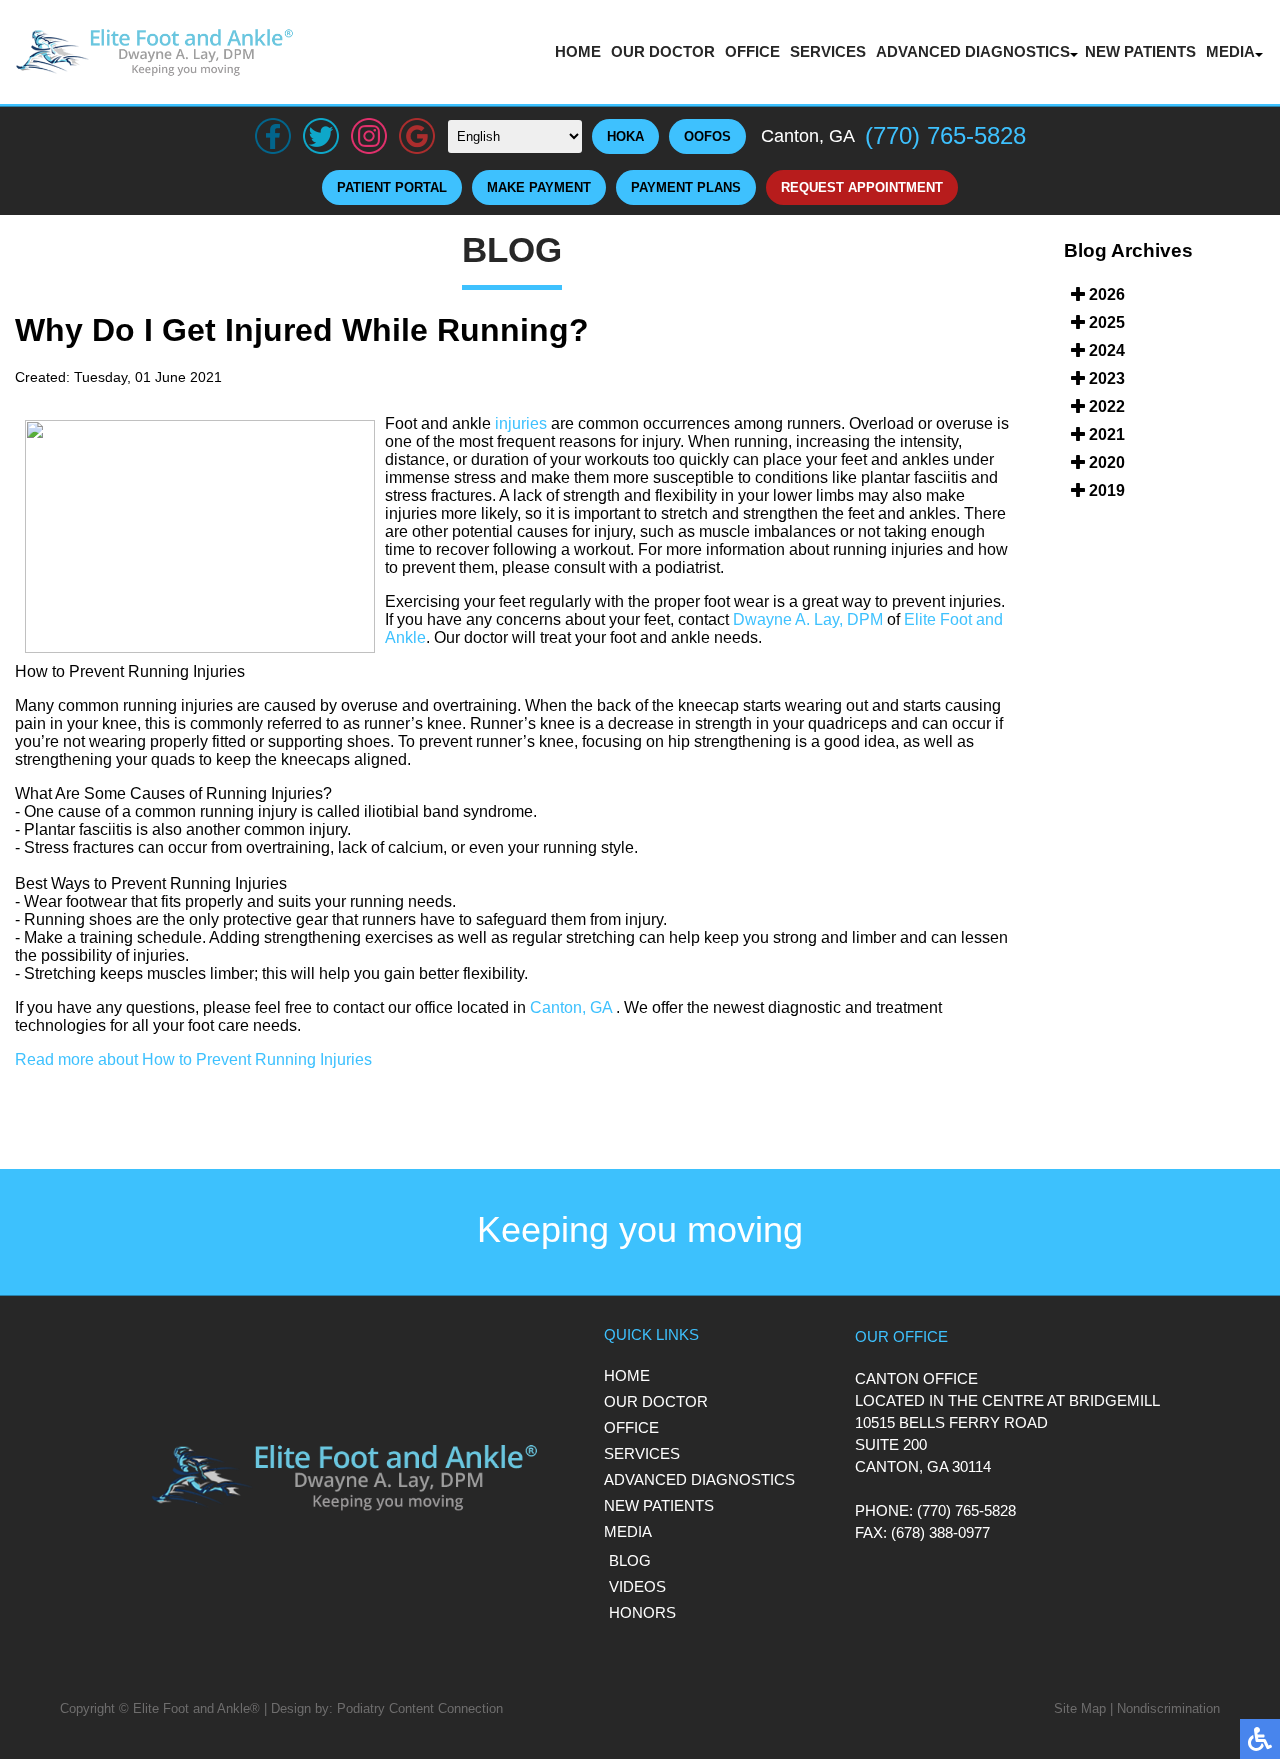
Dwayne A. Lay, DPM (808, 619)
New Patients (1140, 51)
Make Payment (539, 187)
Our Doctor (663, 51)
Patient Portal (392, 187)
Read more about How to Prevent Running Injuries (193, 1059)
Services (828, 51)
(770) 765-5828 (945, 135)
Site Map (1080, 1708)
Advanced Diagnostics (973, 51)
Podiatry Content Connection (420, 1708)
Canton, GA (571, 1007)
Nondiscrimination (1168, 1708)
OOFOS (707, 136)
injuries (521, 423)
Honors (642, 1612)
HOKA (625, 136)
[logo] (155, 52)
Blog (630, 1560)
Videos (637, 1586)
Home (578, 51)
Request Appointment (862, 187)
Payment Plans (686, 187)
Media (1230, 51)
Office (752, 51)
